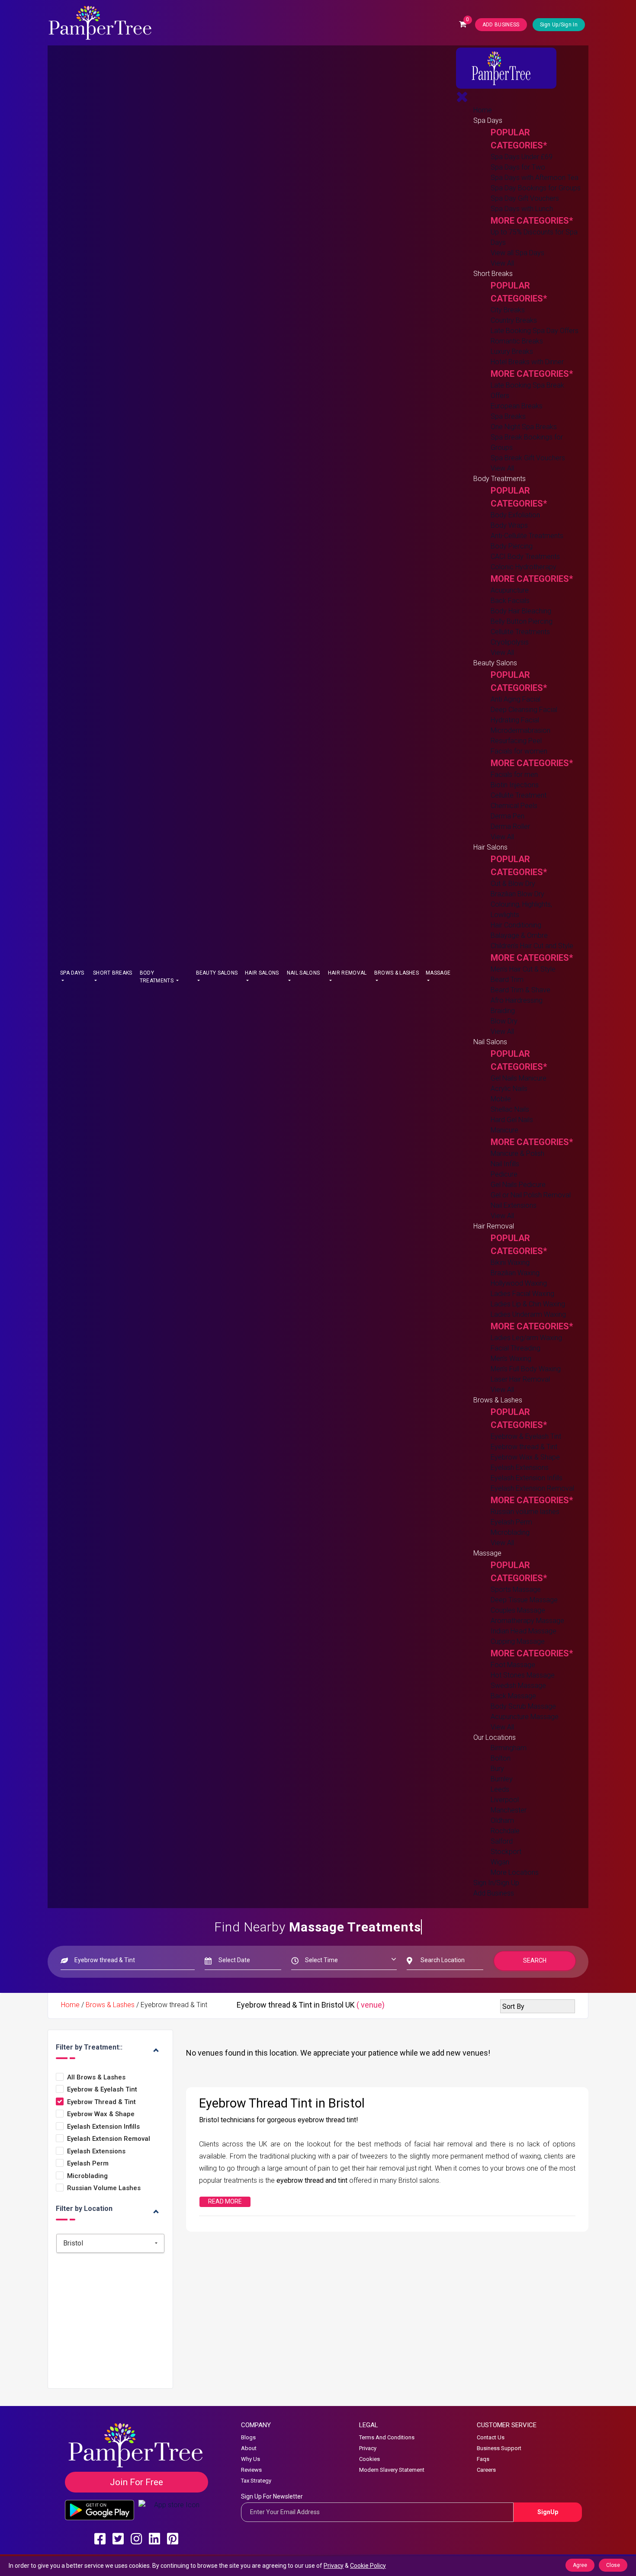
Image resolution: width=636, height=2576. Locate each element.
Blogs (248, 2437)
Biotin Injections (515, 785)
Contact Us (491, 2437)
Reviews (251, 2470)
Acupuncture (510, 590)
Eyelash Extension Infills (527, 1478)
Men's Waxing (511, 1359)
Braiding (503, 1011)
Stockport (506, 1852)
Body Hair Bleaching (521, 611)
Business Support (499, 2448)
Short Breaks (113, 973)
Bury (497, 1769)
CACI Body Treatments (525, 557)
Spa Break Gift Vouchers (528, 458)
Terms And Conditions (387, 2437)
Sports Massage (516, 1590)
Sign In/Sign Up (496, 1883)
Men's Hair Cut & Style (523, 969)
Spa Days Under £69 (522, 157)
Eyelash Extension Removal (532, 1488)
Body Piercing (512, 546)
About (249, 2448)
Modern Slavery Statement (392, 2470)
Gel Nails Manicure (519, 1078)
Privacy (368, 2448)
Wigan (500, 1862)
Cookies (369, 2459)
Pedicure (504, 1174)
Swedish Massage (518, 1686)
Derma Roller (510, 826)
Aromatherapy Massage (527, 1621)
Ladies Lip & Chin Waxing (528, 1304)
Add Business (494, 1893)
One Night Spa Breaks (524, 427)
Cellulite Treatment (519, 795)
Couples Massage (518, 1610)
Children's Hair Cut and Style (532, 946)
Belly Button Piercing (522, 621)
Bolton (501, 1758)
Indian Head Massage (524, 1631)
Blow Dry (504, 1021)
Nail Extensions (514, 1205)
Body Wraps (509, 525)
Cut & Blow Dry (513, 884)
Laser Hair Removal (520, 1379)
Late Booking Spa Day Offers (535, 331)
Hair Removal (347, 973)
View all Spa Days (517, 253)
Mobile (501, 1099)
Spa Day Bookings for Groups (536, 188)
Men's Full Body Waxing (526, 1369)
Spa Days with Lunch (522, 209)
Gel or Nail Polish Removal (531, 1195)
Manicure (504, 1130)
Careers (486, 2470)
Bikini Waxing (510, 1262)
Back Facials (510, 601)
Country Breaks (514, 320)
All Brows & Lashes (96, 2077)
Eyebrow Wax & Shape (525, 1457)
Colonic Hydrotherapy (524, 567)
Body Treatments (157, 977)
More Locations (515, 1872)
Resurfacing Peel (516, 741)
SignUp (548, 2512)
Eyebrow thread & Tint (524, 1447)
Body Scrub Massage (523, 1706)
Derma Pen (508, 816)
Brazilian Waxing (515, 1273)
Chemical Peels (514, 806)
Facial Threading (516, 1348)
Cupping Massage (518, 1641)
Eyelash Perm (511, 1522)
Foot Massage (513, 1665)
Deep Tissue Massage (524, 1600)
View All (502, 263)
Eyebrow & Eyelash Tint (526, 1436)
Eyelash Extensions (520, 1468)
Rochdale (505, 1831)
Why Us (251, 2459)
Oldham (502, 1821)
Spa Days (72, 973)
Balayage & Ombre (519, 935)
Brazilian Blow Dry (517, 894)
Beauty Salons (217, 973)
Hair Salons (262, 973)
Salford (502, 1841)
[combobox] (110, 2243)
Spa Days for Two (518, 167)
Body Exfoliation (515, 515)
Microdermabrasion (520, 730)
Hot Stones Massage (523, 1675)
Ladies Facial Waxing (522, 1294)
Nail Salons (303, 973)
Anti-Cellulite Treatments (527, 536)
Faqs (483, 2459)
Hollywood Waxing (519, 1283)
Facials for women (519, 751)
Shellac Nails (510, 1109)
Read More (225, 2201)
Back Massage (513, 1696)
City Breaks (508, 310)
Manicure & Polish (517, 1153)
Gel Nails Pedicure (518, 1185)
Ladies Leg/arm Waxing (526, 1338)
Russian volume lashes (525, 1512)
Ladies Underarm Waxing (528, 1314)
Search (535, 1960)
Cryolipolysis (510, 642)
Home (483, 110)
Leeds (500, 1789)
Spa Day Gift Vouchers (525, 198)
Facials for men (514, 775)
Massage (438, 973)
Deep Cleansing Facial (524, 710)
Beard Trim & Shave (520, 990)
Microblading (510, 1532)
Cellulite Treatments (520, 632)
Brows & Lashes (397, 973)
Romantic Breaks (517, 341)
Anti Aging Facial (516, 699)
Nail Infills (505, 1164)
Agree (580, 2565)
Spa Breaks (508, 416)
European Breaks (517, 406)
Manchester (509, 1810)
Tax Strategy (256, 2481)
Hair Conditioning (516, 925)
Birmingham (509, 1748)
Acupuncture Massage (525, 1717)
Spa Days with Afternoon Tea (535, 178)
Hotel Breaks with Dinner (527, 362)
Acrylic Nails (509, 1089)
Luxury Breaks (512, 351)
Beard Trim (507, 980)
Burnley (502, 1779)
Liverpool (505, 1800)
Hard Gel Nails (512, 1120)
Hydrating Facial (515, 720)
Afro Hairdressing (517, 1000)
